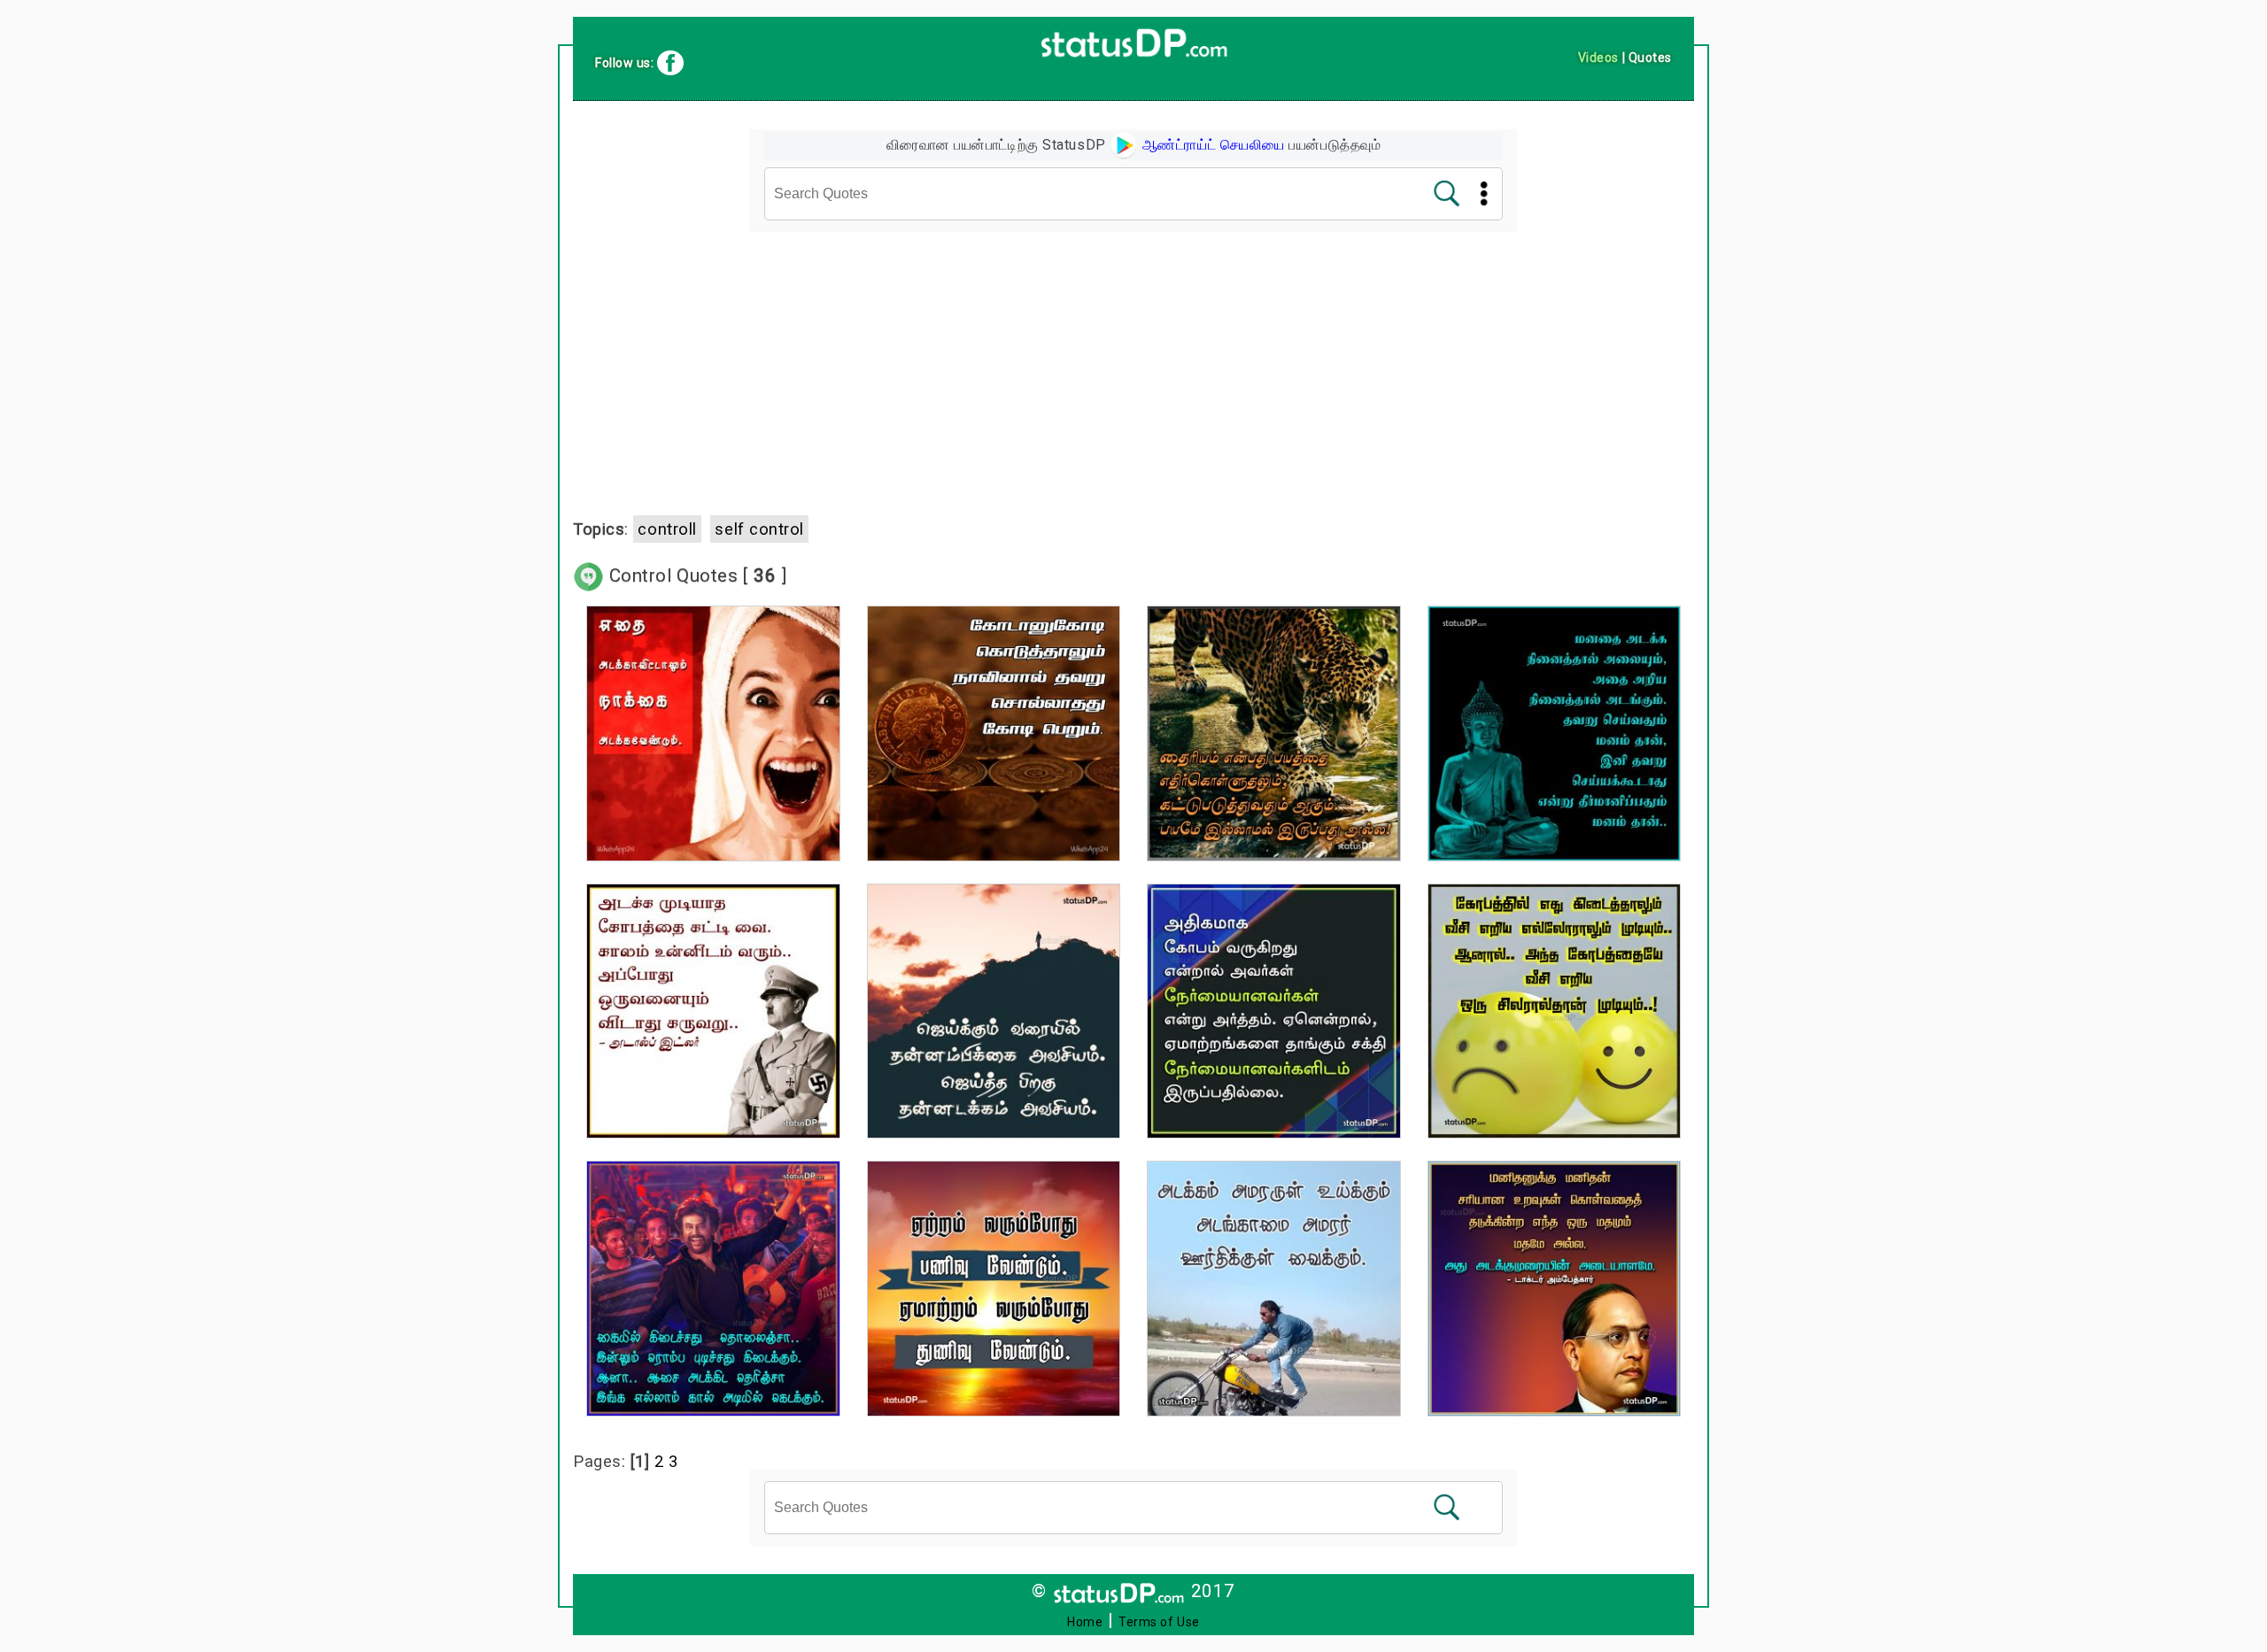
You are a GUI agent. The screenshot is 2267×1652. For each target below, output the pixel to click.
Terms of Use (1159, 1622)
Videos (1598, 58)
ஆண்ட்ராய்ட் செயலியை (1211, 145)
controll (667, 529)
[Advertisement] (1133, 364)
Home (1085, 1622)
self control (759, 529)
